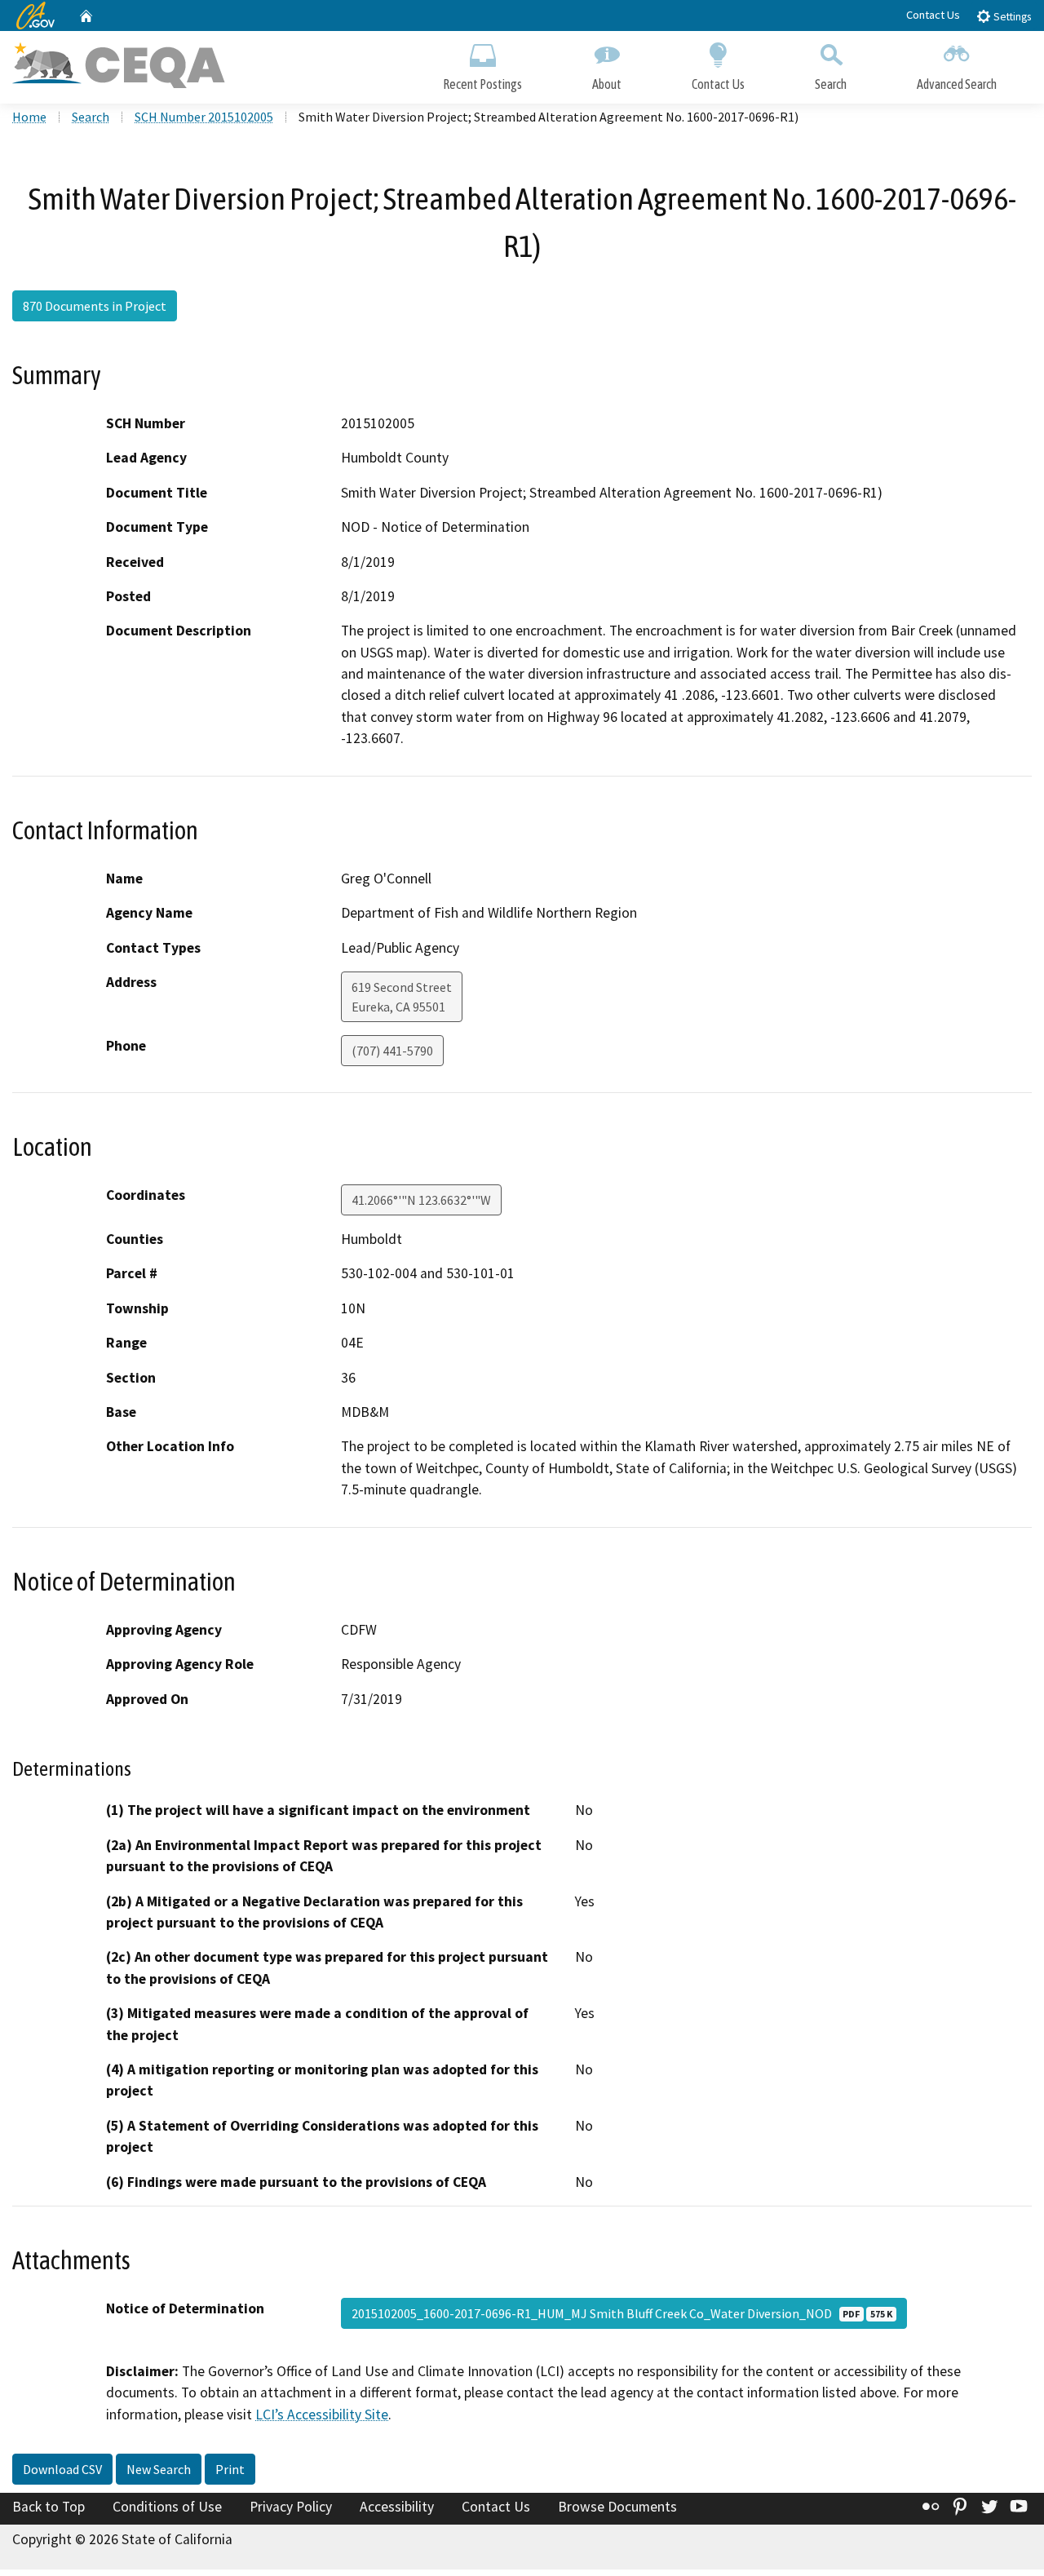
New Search (159, 2469)
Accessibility (397, 2507)
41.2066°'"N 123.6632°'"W (421, 1200)
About (607, 84)
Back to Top (49, 2507)
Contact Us (933, 15)
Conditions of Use (167, 2507)
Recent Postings (482, 84)
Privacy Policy (291, 2507)
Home (29, 117)
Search (831, 84)
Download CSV (62, 2469)
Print (230, 2469)
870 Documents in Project (95, 306)
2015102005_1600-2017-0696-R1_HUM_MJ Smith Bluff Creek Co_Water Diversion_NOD (622, 2313)
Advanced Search (957, 84)
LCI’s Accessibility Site (322, 2414)
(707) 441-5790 (392, 1051)
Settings (1011, 17)
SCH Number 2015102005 (204, 117)
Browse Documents (617, 2507)
